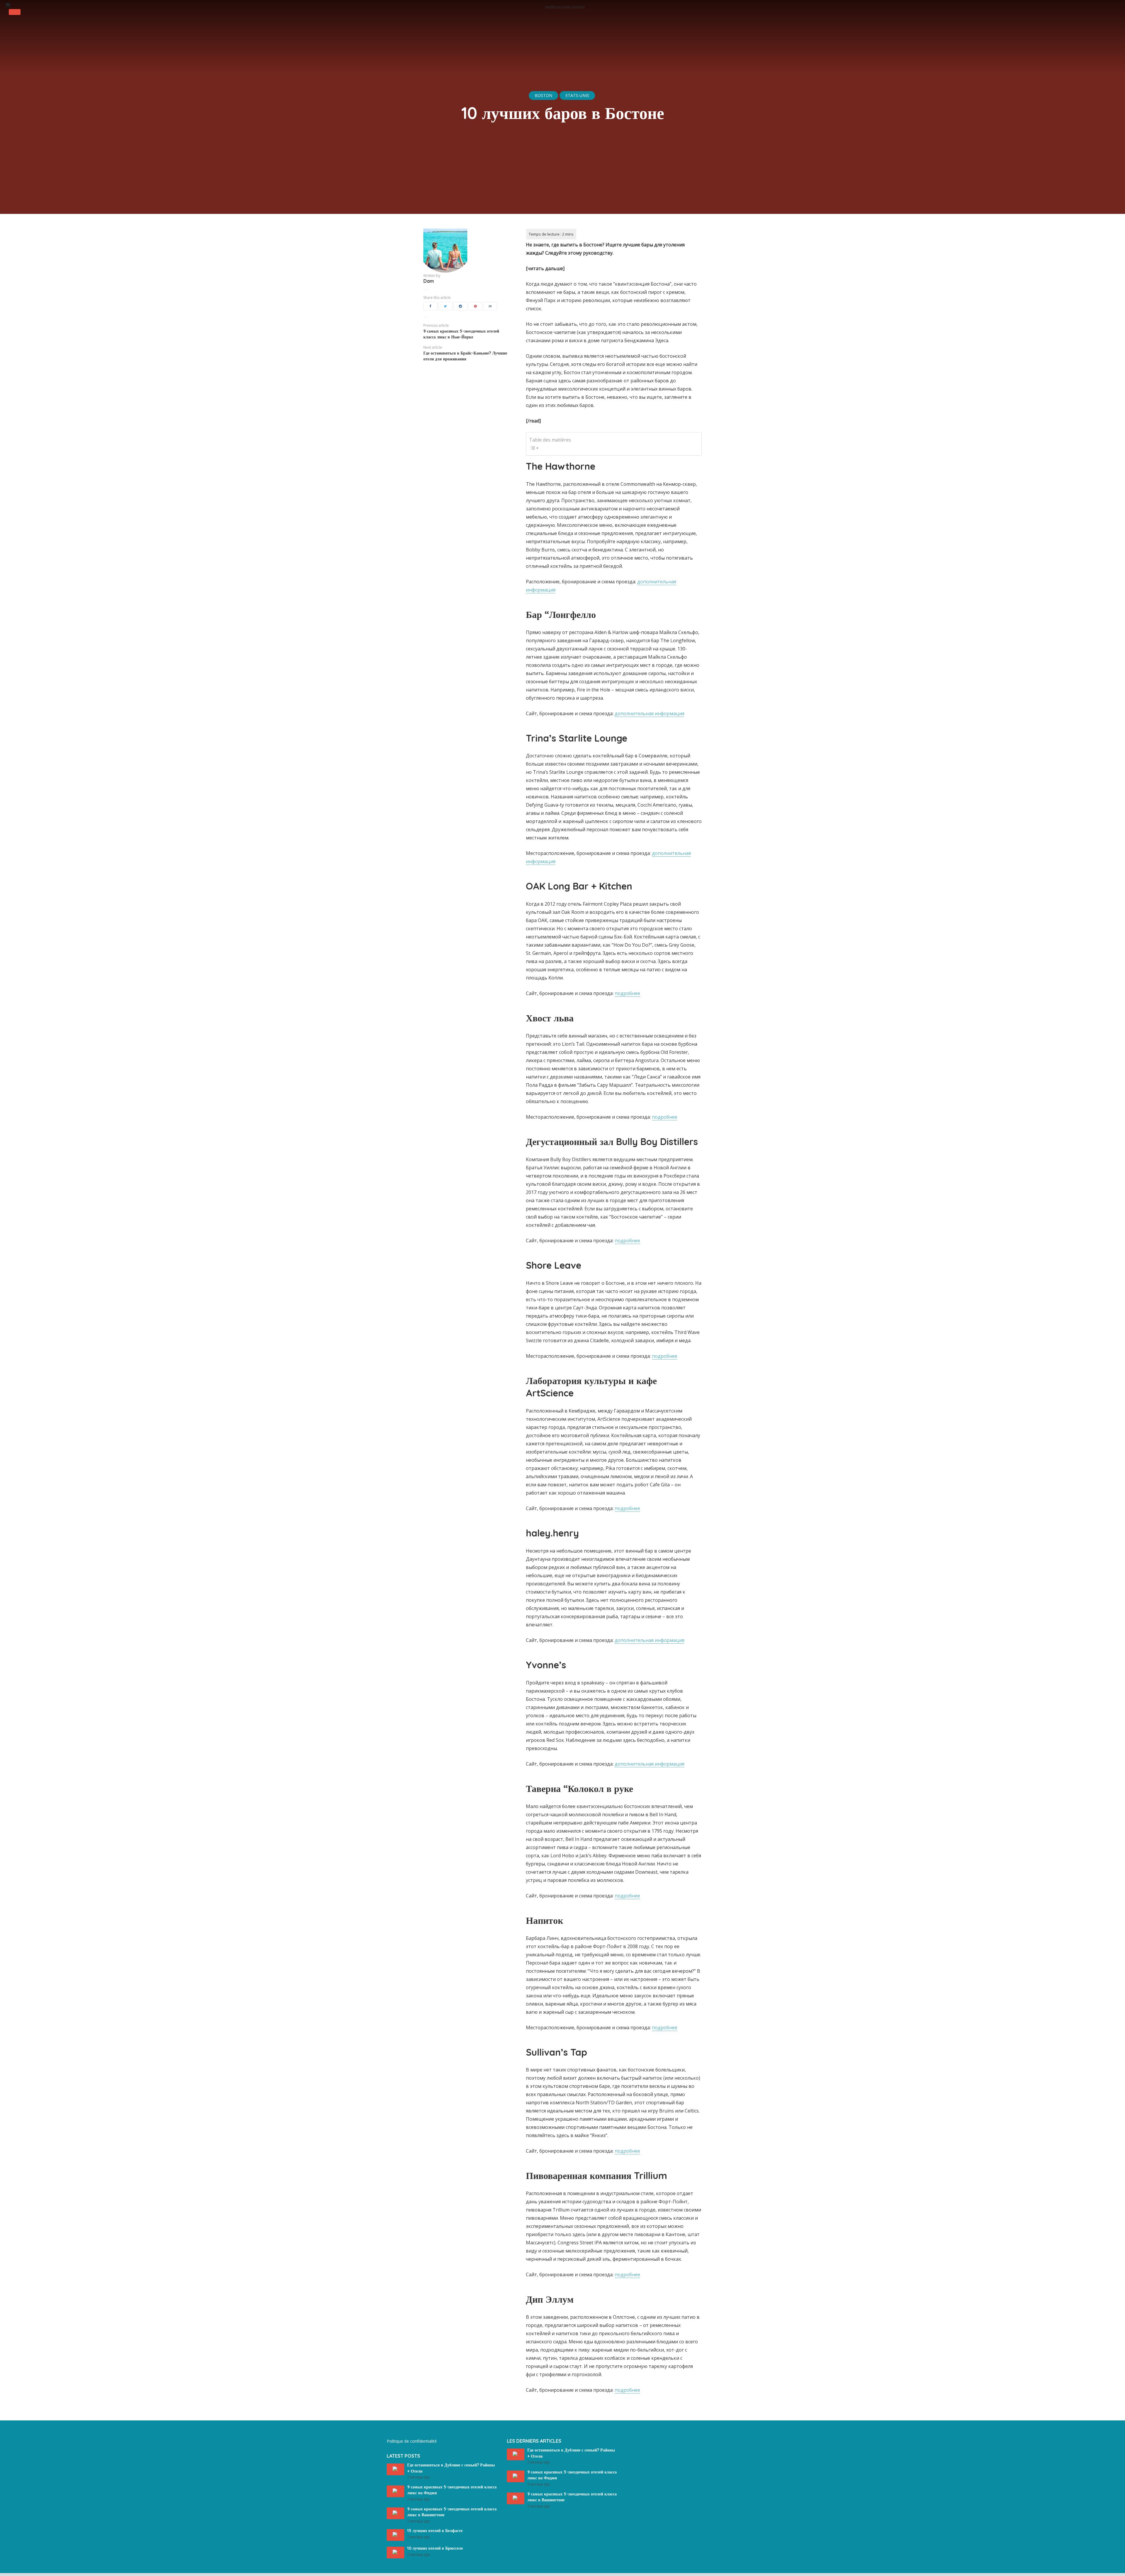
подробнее (627, 993)
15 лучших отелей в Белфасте (435, 2531)
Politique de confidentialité (412, 2441)
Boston (543, 95)
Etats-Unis (577, 95)
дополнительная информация (650, 713)
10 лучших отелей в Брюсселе (435, 2548)
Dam (429, 281)
